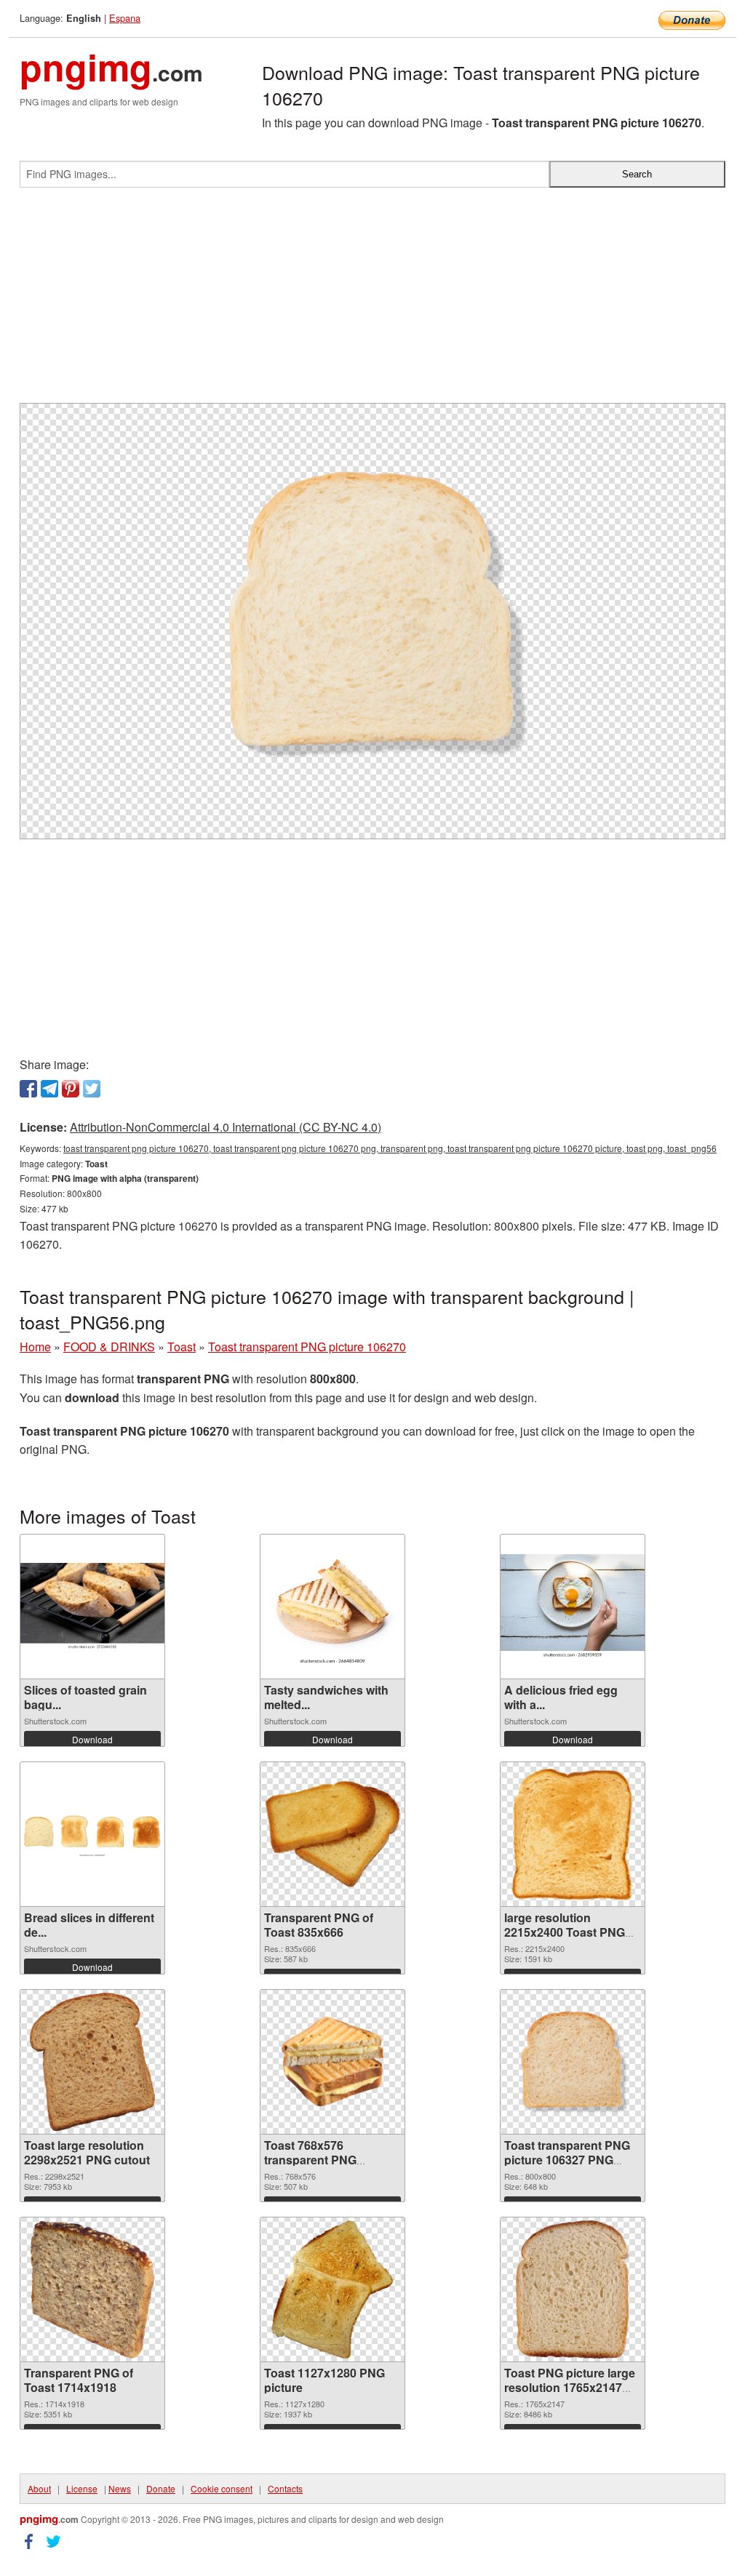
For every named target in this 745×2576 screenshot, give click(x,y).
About (39, 2488)
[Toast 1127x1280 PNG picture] (332, 2289)
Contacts (285, 2488)
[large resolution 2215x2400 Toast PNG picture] (573, 1834)
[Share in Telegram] (49, 1089)
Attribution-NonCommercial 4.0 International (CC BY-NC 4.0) (226, 1127)
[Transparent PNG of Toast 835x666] (332, 1834)
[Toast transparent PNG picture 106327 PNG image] (573, 2062)
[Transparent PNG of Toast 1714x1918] (92, 2289)
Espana (125, 18)
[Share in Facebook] (28, 1089)
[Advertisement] (372, 301)
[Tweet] (92, 1089)
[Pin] (71, 1089)
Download (92, 1739)
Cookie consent (222, 2488)
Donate (161, 2488)
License (82, 2488)
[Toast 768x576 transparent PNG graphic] (332, 2061)
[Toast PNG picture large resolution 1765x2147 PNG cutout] (573, 2289)
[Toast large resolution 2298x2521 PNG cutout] (93, 2062)
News (120, 2488)
